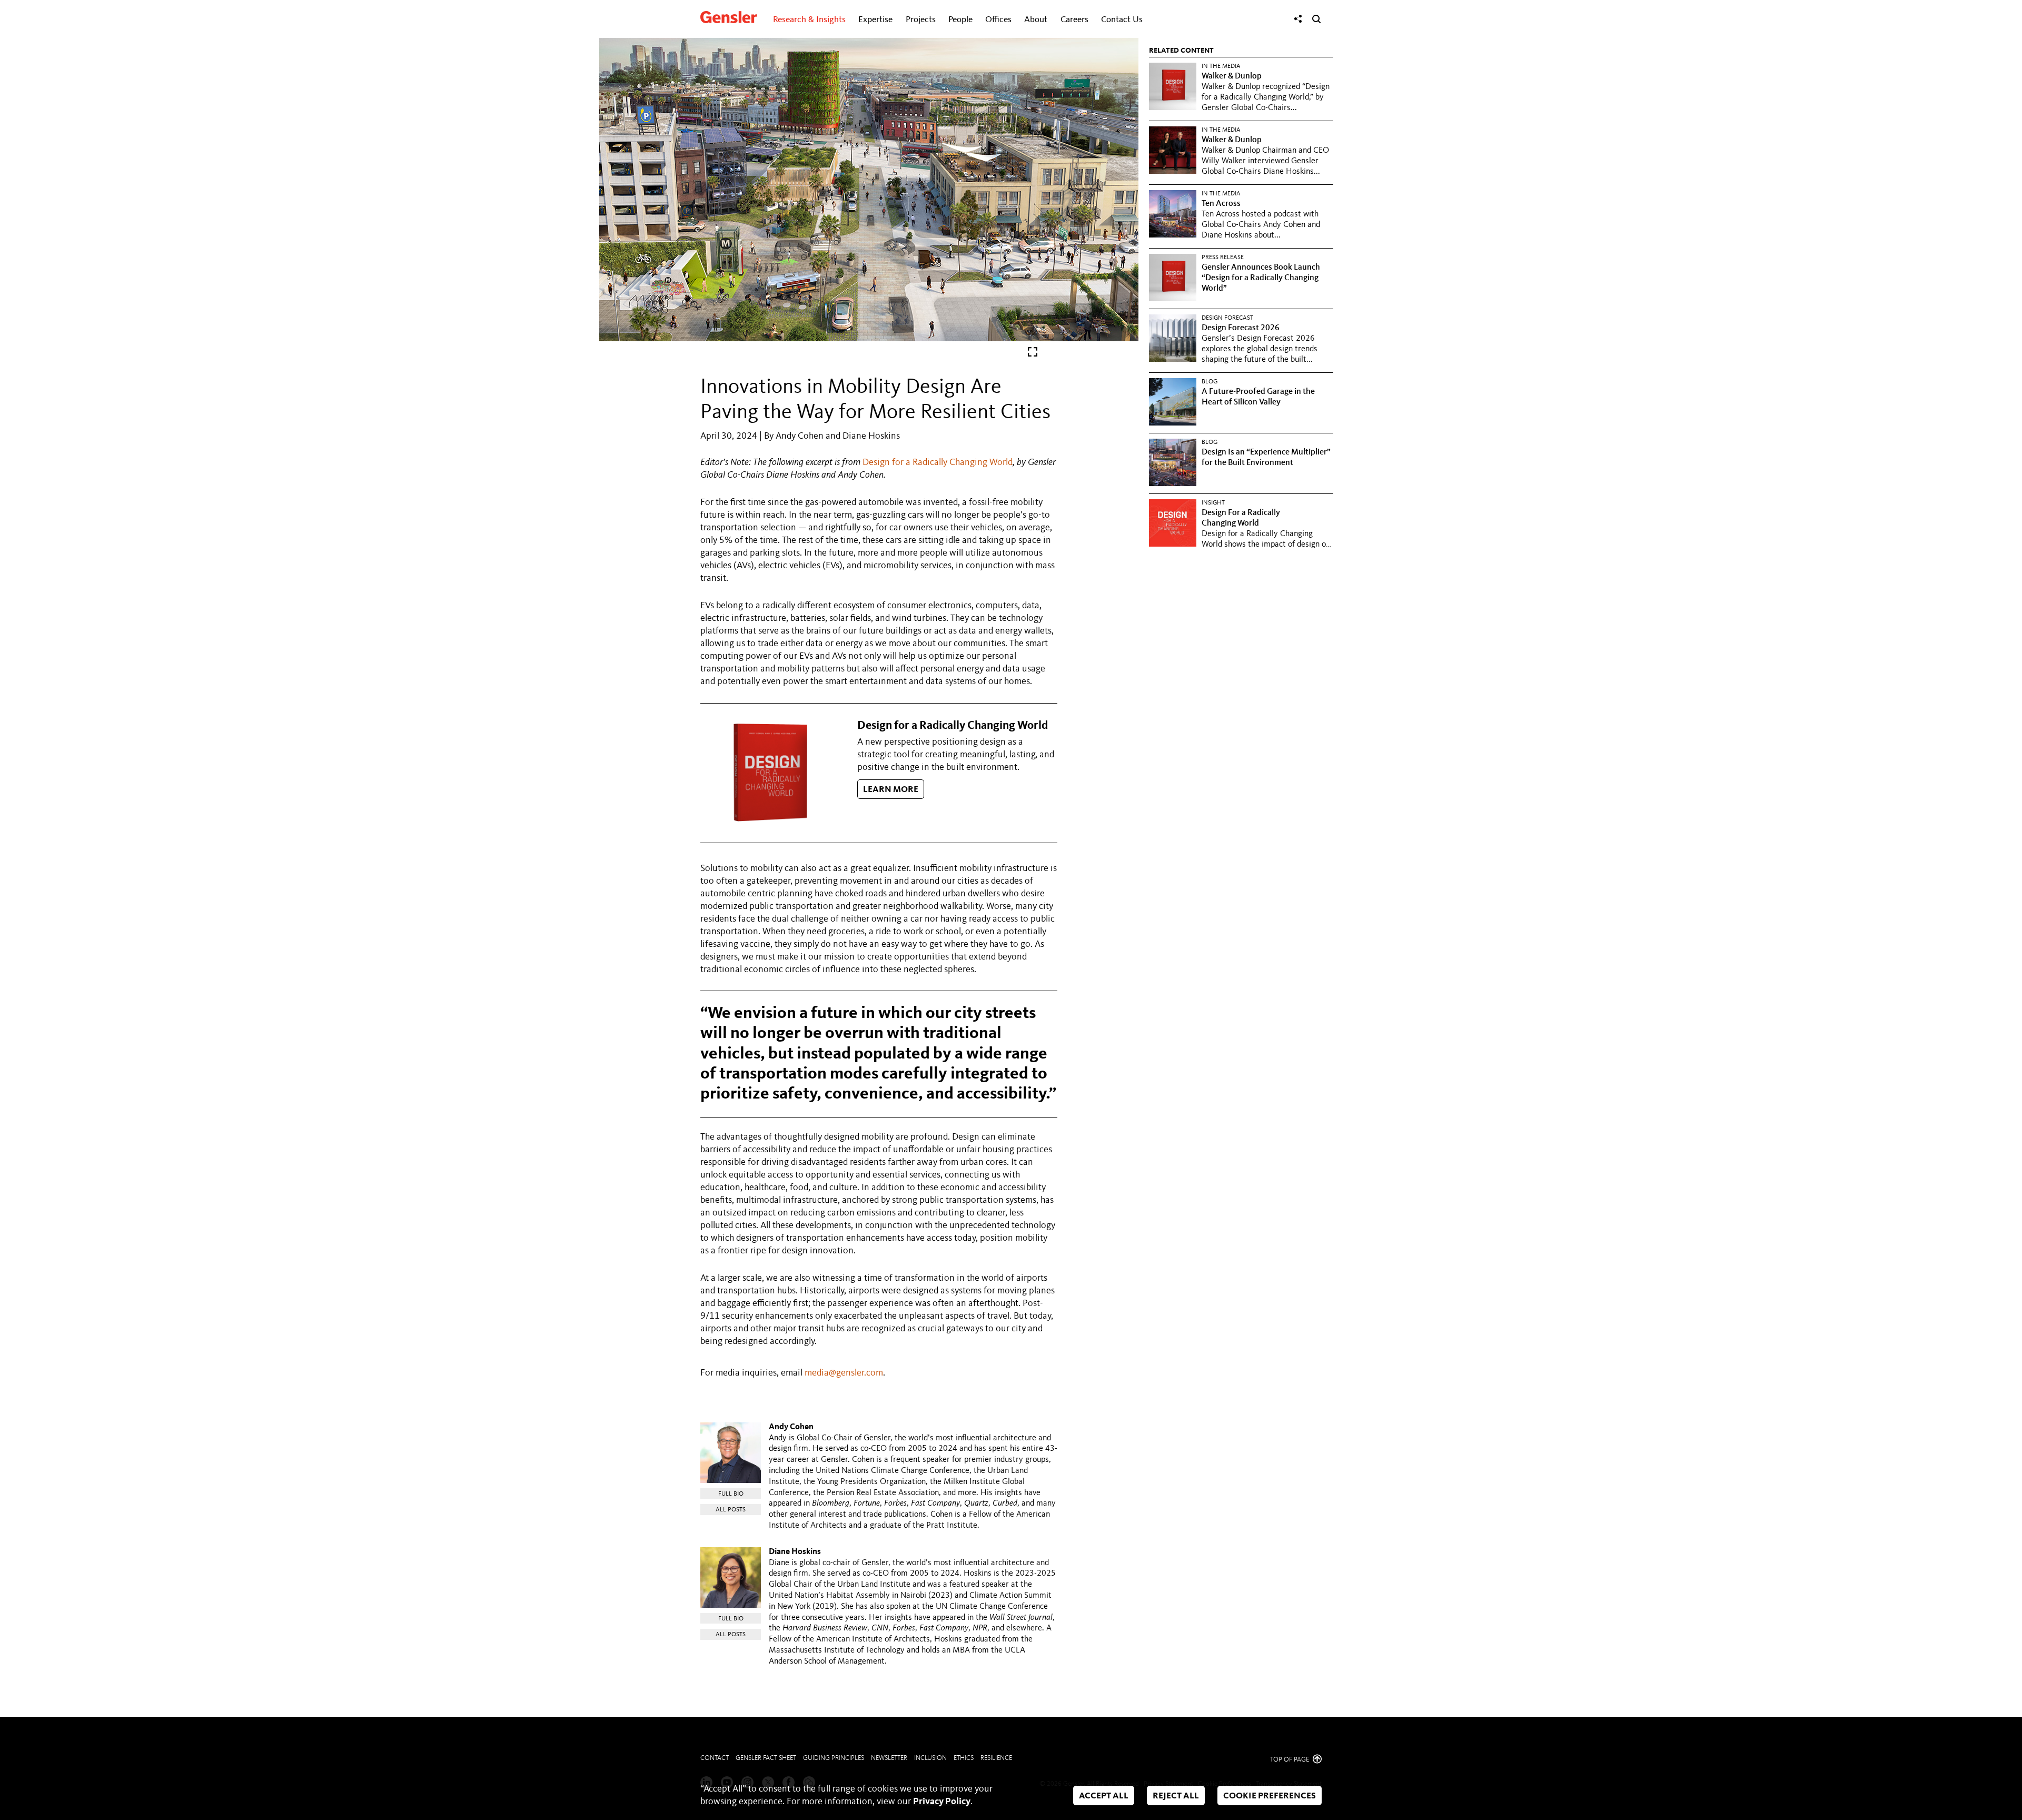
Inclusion (930, 1758)
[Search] (1316, 19)
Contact (715, 1758)
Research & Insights (809, 20)
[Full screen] (1033, 354)
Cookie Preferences (1270, 1796)
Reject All (1176, 1796)
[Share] (1298, 19)
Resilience (996, 1758)
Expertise (875, 20)
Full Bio (731, 1494)
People (960, 20)
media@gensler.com (844, 1373)
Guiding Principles (834, 1758)
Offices (998, 20)
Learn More (891, 790)
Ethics (964, 1758)
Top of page (1290, 1760)
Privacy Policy (942, 1802)
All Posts (731, 1510)
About (1036, 20)
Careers (1074, 20)
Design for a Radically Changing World (938, 462)
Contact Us (1122, 20)
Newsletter (889, 1758)
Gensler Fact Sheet (766, 1758)
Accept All (1104, 1796)
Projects (921, 20)
